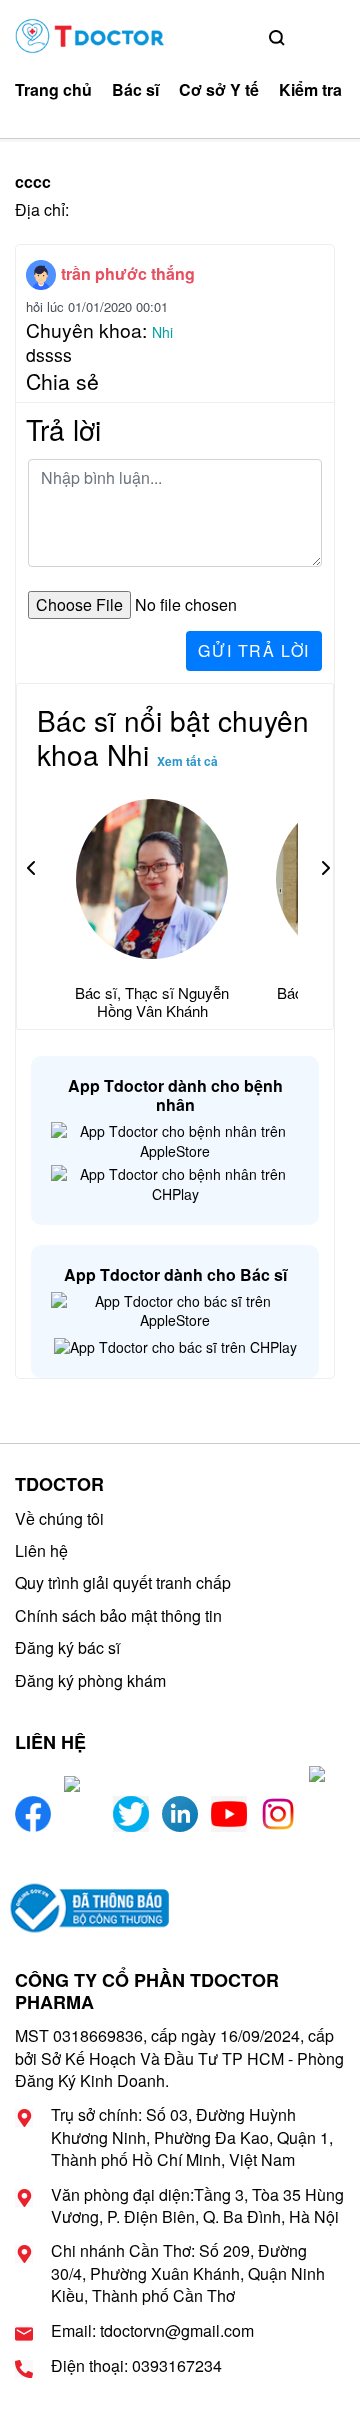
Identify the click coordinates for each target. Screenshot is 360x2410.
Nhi (162, 332)
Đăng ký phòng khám (90, 1680)
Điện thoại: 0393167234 (136, 2366)
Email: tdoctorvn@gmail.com (152, 2331)
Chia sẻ (62, 381)
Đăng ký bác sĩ (67, 1647)
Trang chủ (53, 90)
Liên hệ (41, 1550)
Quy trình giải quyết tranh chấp (123, 1582)
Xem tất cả (187, 761)
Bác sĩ (135, 90)
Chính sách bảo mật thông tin (118, 1615)
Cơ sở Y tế (219, 90)
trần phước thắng (128, 273)
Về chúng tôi (59, 1518)
